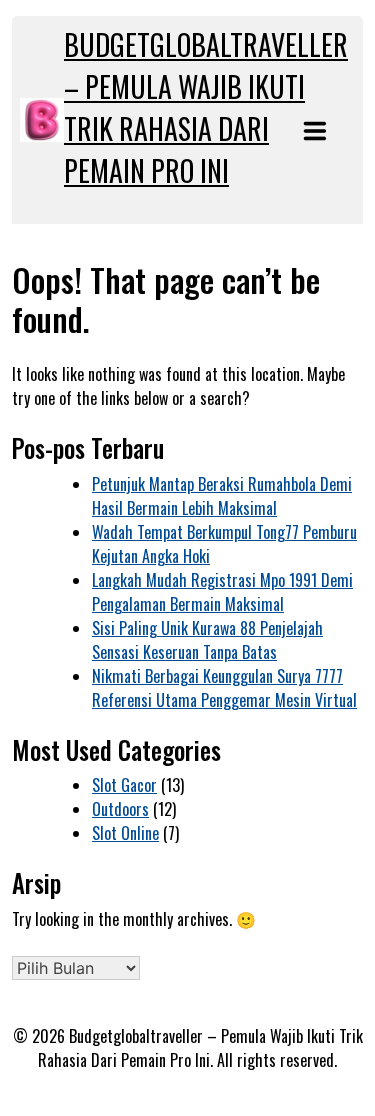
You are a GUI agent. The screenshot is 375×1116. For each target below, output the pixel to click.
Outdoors (120, 809)
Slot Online (125, 833)
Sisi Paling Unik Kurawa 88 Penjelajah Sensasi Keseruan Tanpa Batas (207, 640)
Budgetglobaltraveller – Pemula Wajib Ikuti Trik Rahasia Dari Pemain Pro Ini (206, 107)
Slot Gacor (124, 785)
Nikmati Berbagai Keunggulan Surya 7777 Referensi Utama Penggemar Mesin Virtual (224, 688)
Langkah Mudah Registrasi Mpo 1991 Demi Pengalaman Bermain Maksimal (222, 592)
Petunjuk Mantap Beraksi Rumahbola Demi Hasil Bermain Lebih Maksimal (222, 496)
